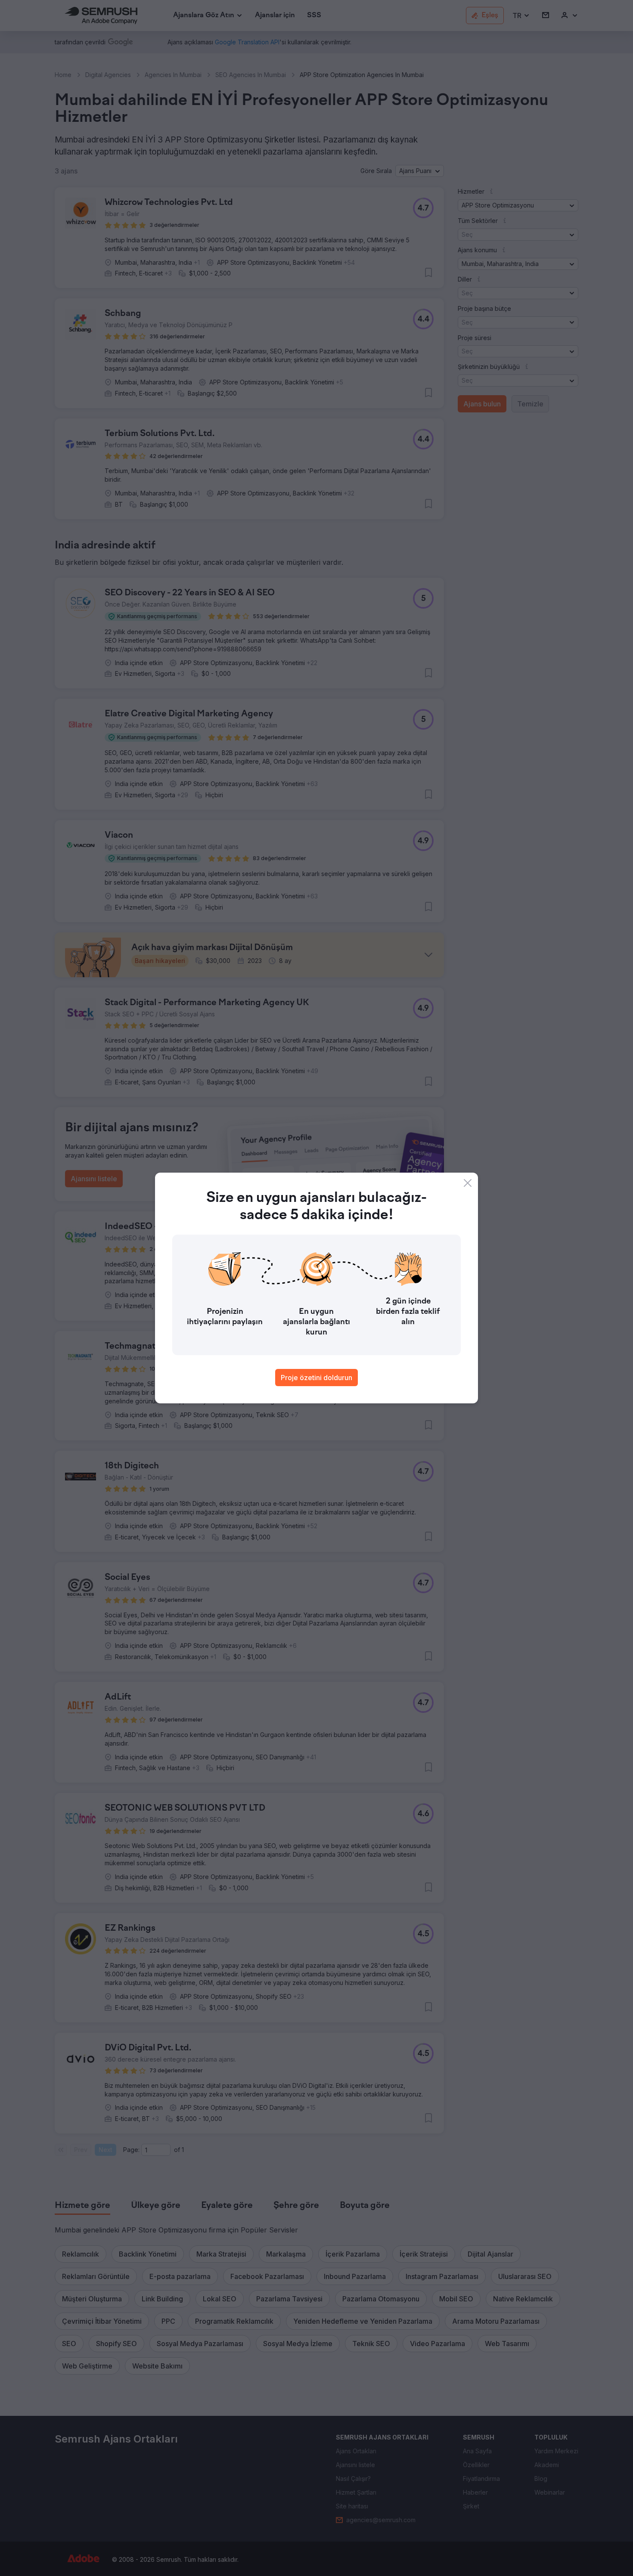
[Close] (468, 1183)
